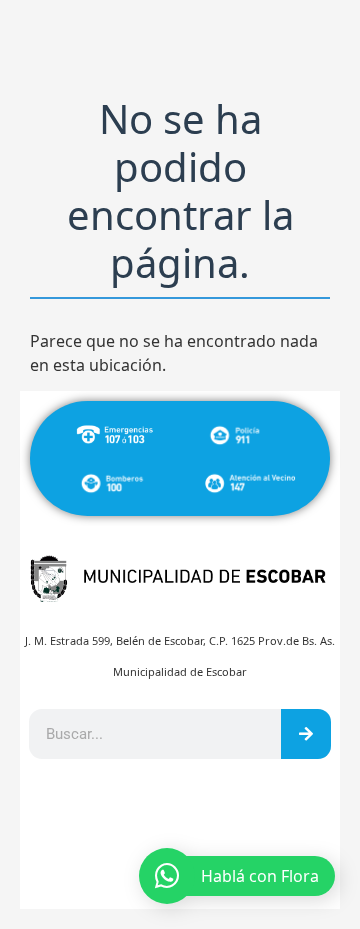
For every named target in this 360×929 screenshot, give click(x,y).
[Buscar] (306, 734)
